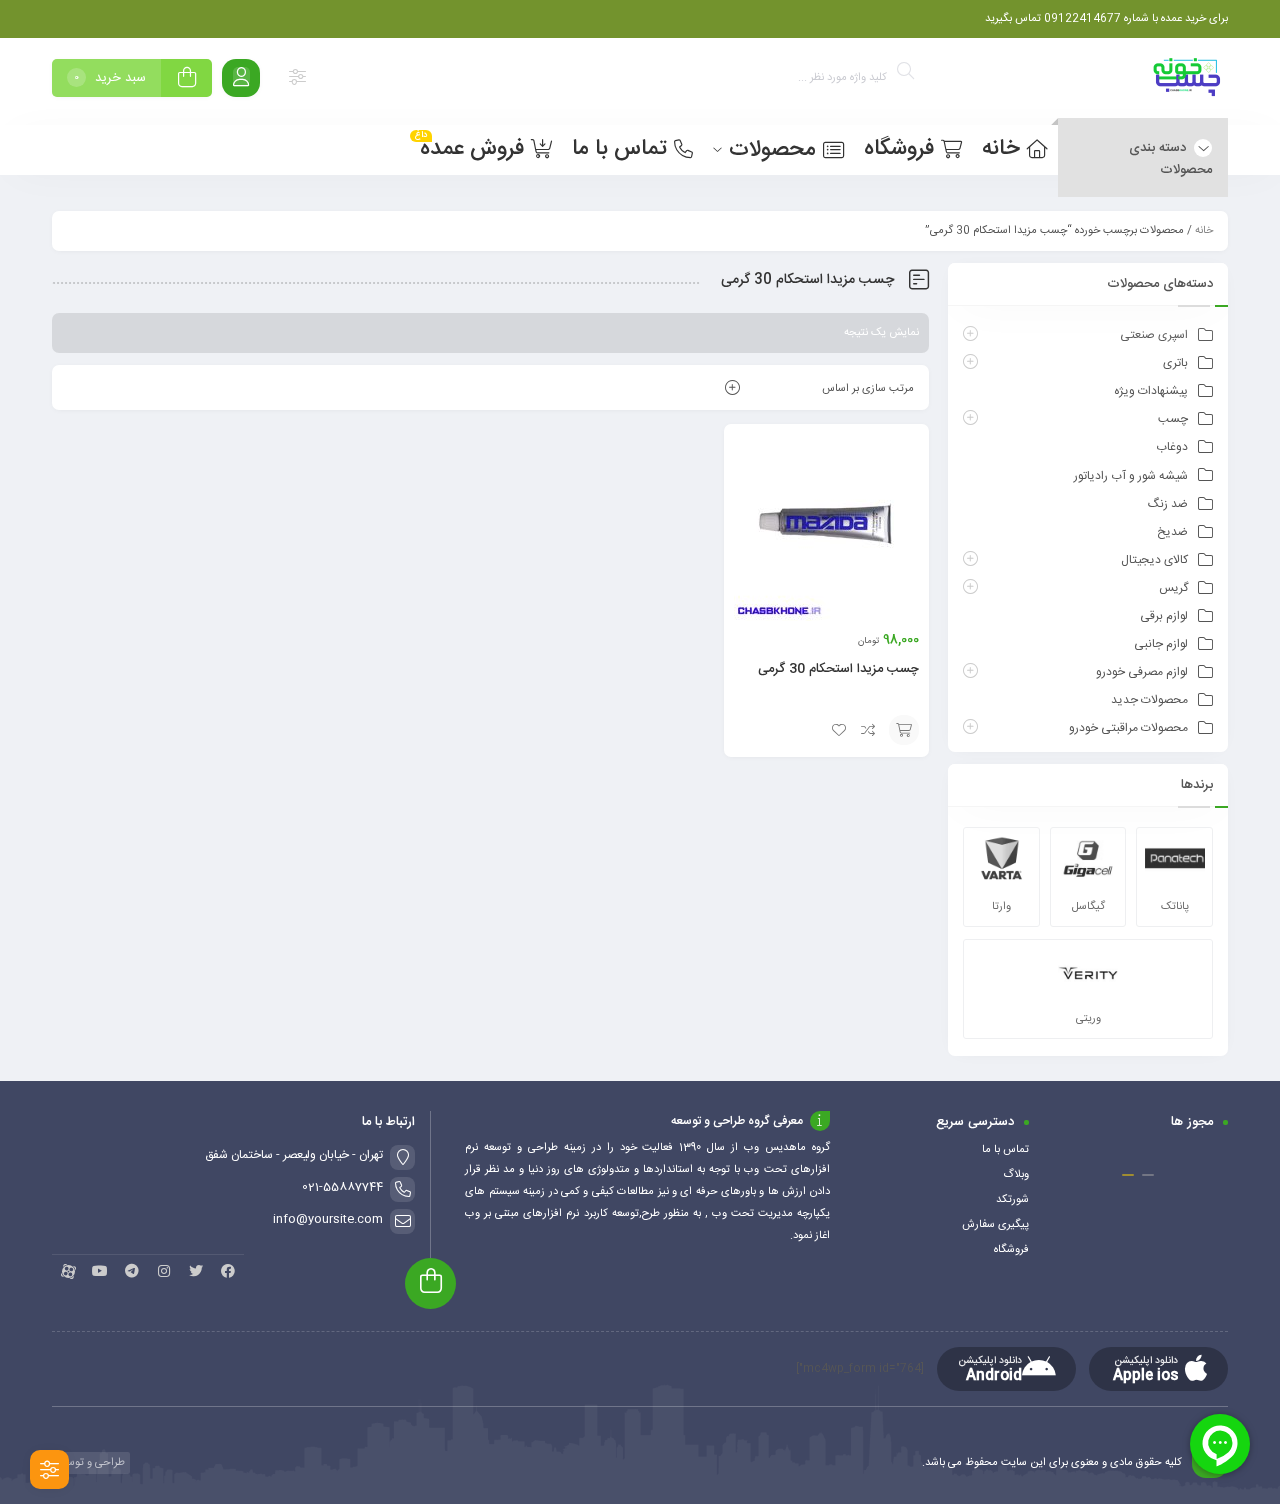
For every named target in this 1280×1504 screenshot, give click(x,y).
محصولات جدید (1149, 700)
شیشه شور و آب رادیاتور (1131, 476)
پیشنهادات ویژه (1151, 391)
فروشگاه (1011, 1250)
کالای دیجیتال (1154, 560)
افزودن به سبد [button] (904, 730)
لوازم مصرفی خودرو (1142, 672)
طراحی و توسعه (89, 1463)
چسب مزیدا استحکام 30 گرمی (838, 669)
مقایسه (869, 730)
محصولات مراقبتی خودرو (1128, 728)
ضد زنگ (1168, 504)
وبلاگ (1016, 1175)
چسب (1173, 419)
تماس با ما (1005, 1150)
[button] (1148, 1175)
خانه (1204, 231)
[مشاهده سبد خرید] (187, 80)
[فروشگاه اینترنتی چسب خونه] (1188, 81)
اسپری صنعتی (1154, 335)
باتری (1175, 363)
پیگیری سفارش (995, 1225)
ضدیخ (1172, 532)
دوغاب (1172, 447)
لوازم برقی (1164, 616)
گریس (1173, 588)
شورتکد (1012, 1200)
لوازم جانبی (1161, 644)
